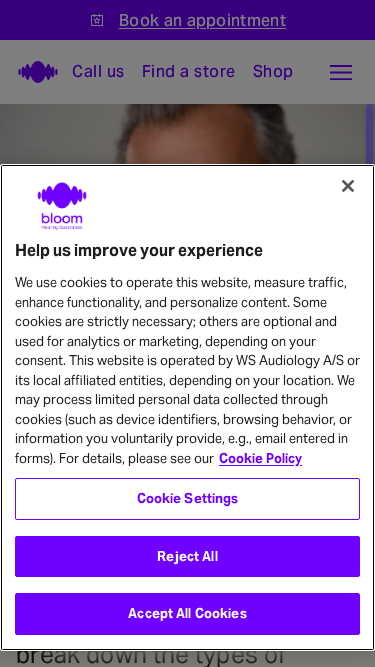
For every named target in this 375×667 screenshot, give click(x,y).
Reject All (187, 556)
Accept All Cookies (187, 613)
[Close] (348, 186)
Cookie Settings (188, 498)
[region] (187, 407)
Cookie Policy (260, 458)
